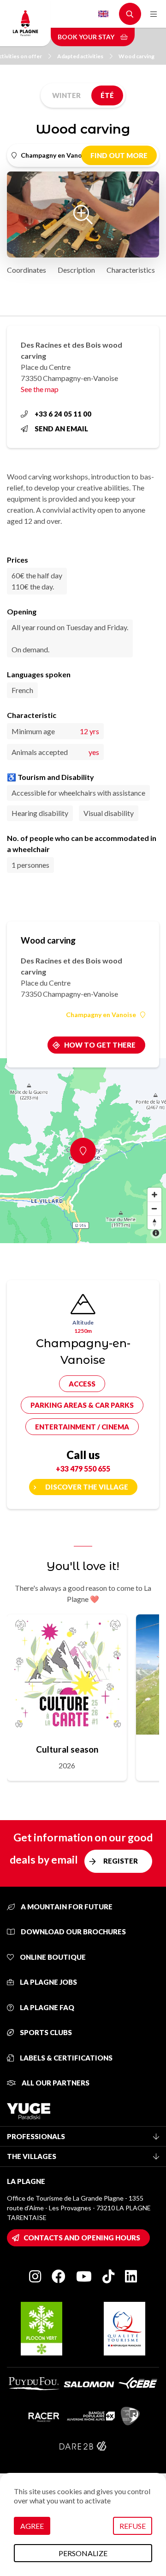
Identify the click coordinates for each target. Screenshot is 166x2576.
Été (107, 95)
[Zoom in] (154, 1195)
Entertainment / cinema (82, 1427)
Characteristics (131, 270)
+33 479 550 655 (83, 1469)
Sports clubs (45, 2032)
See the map (40, 389)
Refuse (133, 2526)
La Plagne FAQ (46, 2007)
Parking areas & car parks (82, 1405)
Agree (32, 2526)
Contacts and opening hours (82, 2238)
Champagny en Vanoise (101, 1015)
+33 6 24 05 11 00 (63, 414)
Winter (66, 95)
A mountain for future (66, 1907)
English (103, 14)
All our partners (55, 2083)
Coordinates (27, 270)
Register (121, 1861)
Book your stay (87, 37)
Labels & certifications (65, 2058)
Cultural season (67, 1749)
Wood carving (136, 56)
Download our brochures (73, 1932)
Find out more (119, 155)
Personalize (83, 2553)
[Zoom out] (154, 1208)
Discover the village (87, 1487)
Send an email (61, 429)
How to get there (100, 1045)
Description (76, 270)
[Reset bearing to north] (154, 1222)
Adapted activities (80, 56)
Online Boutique (52, 1957)
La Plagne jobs (48, 1982)
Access (82, 1384)
